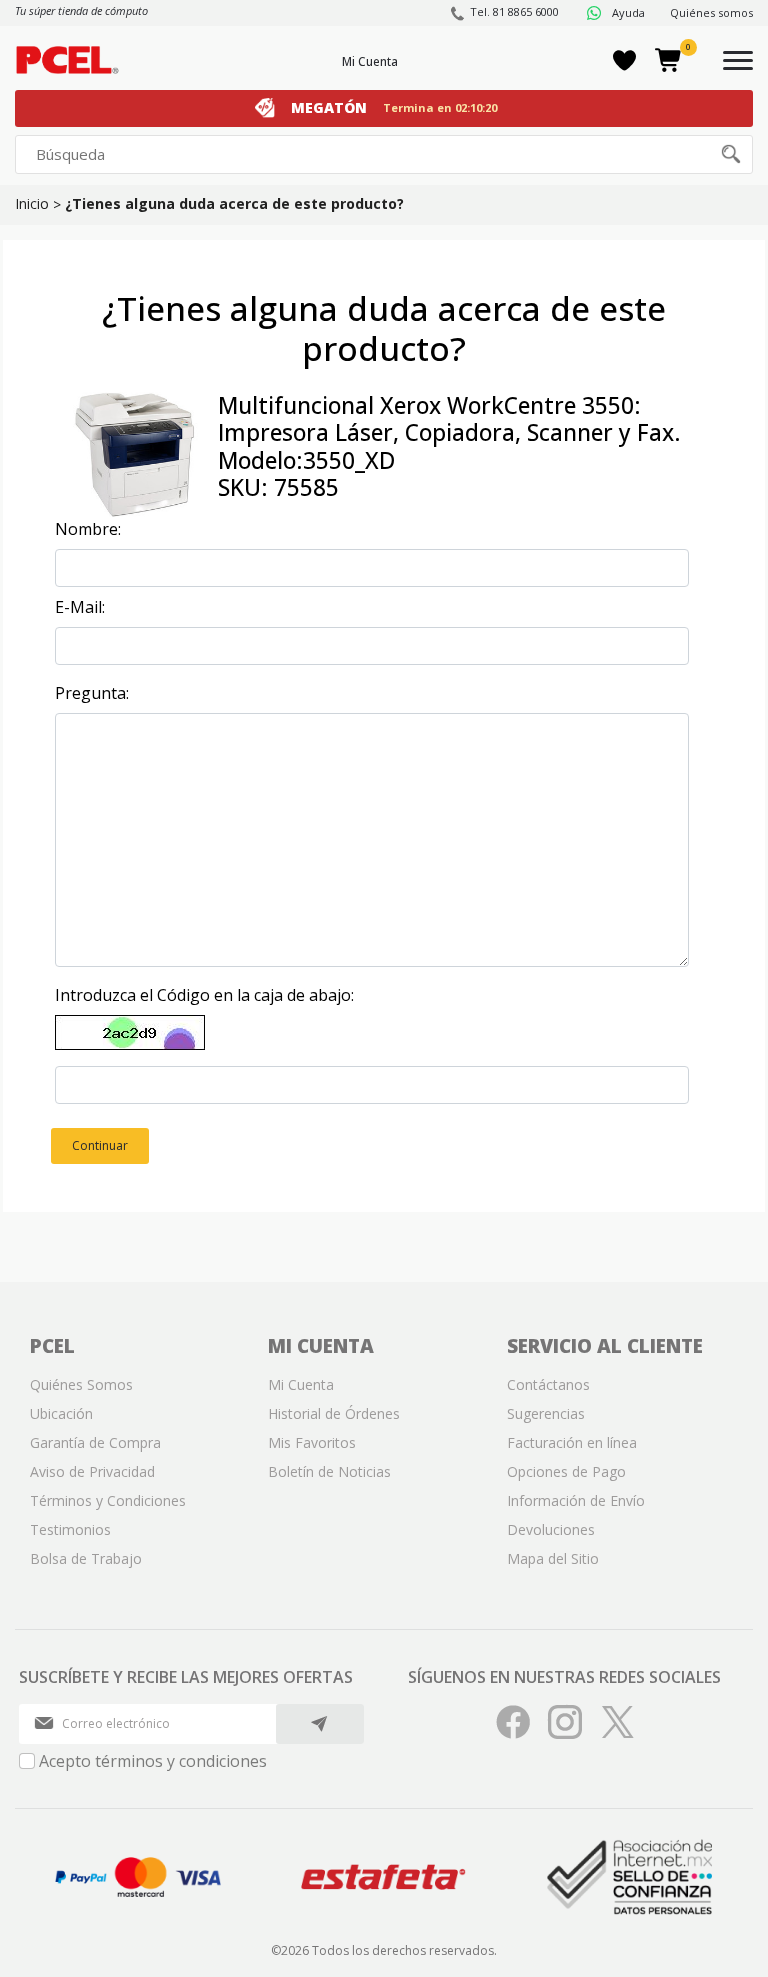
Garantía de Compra (95, 1442)
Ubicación (61, 1413)
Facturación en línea (572, 1442)
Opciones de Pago (566, 1471)
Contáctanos (548, 1384)
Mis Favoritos (312, 1442)
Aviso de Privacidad (92, 1471)
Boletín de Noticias (329, 1471)
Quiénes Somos (81, 1384)
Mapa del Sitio (553, 1558)
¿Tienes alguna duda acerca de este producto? (234, 203)
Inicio (32, 203)
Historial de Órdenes (334, 1413)
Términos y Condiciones (108, 1500)
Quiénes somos (711, 12)
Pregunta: (92, 693)
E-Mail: (80, 607)
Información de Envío (576, 1500)
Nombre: (88, 529)
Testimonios (70, 1529)
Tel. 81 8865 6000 (514, 11)
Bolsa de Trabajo (86, 1558)
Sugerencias (546, 1413)
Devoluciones (551, 1529)
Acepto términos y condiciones (153, 1761)
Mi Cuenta (370, 61)
